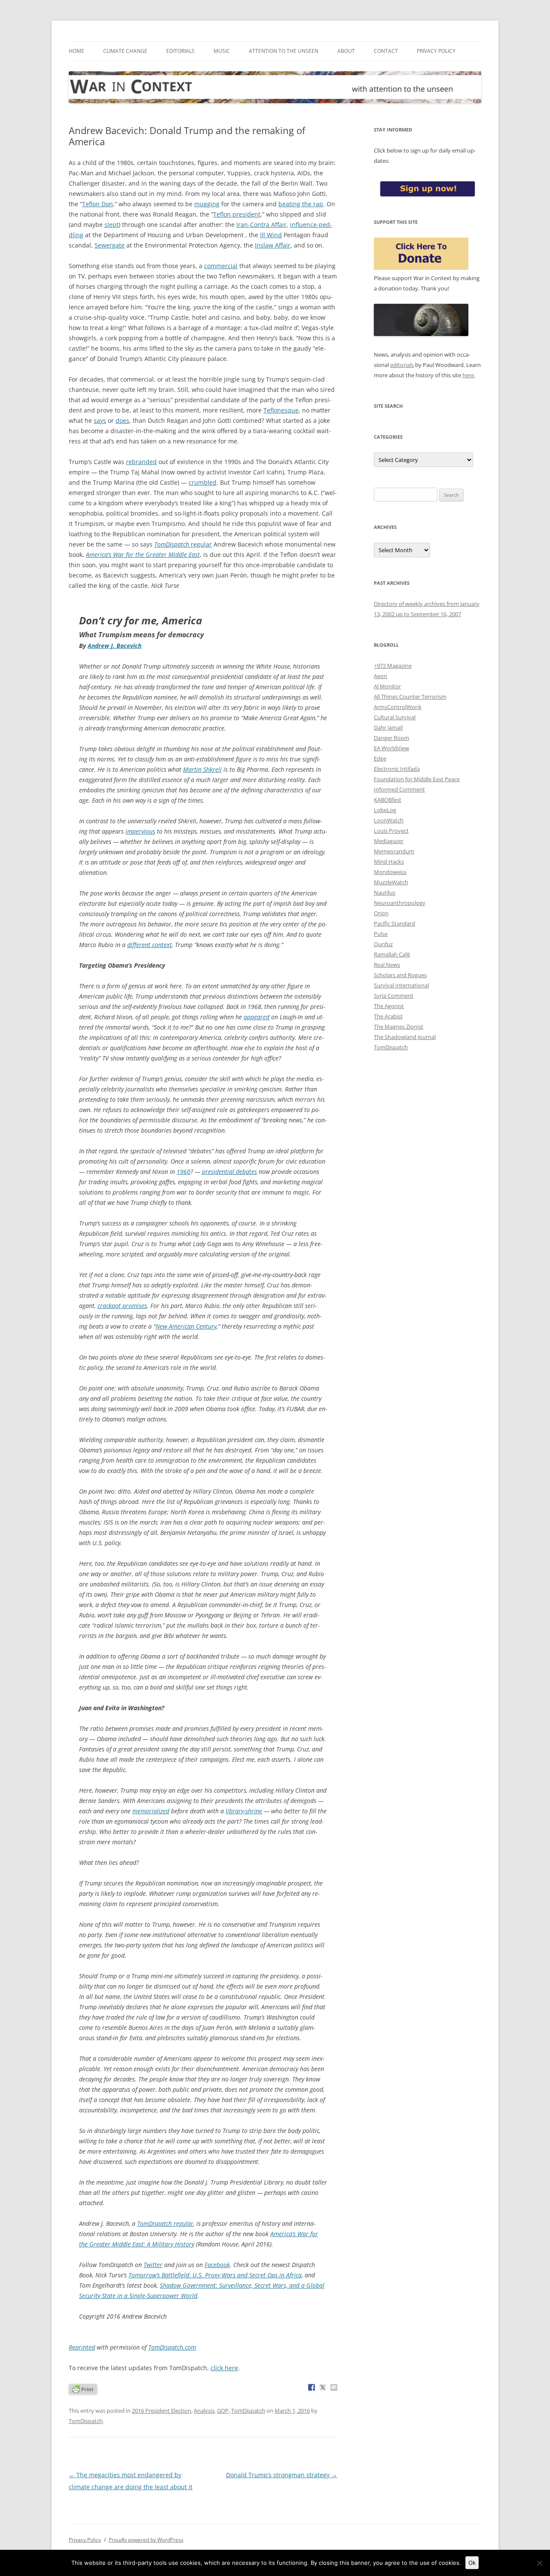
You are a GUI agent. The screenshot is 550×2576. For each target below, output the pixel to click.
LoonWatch (389, 820)
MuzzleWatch (391, 882)
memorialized (151, 1811)
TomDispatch (165, 2223)
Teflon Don (98, 204)
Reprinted (82, 2347)
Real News (387, 965)
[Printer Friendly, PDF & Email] (83, 2388)
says (100, 420)
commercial (221, 266)
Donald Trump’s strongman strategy (282, 2475)
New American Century (186, 1326)
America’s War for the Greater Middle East (143, 555)
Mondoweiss (390, 872)
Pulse (381, 934)
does (122, 420)
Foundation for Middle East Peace (417, 779)
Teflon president (237, 214)
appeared (257, 1017)
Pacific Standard (394, 923)
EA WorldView (391, 748)
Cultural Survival (395, 717)
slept (112, 225)
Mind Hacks (389, 862)
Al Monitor (387, 686)
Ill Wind (271, 235)
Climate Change (125, 51)
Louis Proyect (391, 831)
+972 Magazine (393, 666)
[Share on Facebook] (312, 2387)
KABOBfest (388, 800)
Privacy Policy (436, 51)
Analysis (204, 2411)
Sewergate (110, 245)
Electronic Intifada (397, 769)
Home (76, 51)
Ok (472, 2563)
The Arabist (388, 1016)
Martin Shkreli (202, 769)
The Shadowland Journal (405, 1037)
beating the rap (301, 204)
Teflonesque (281, 410)
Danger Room (391, 738)
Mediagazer (389, 841)
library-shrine (244, 1811)
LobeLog (385, 810)
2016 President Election (162, 2411)
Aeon (380, 676)
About (346, 51)
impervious (140, 831)
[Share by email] (334, 2387)
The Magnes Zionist (399, 1027)
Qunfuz (383, 944)
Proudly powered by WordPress (146, 2540)
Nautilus (385, 892)
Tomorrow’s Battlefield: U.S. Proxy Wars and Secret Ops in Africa (215, 2275)
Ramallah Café (392, 954)
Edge (380, 758)
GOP (223, 2411)
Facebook (217, 2265)
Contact (386, 51)
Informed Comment (399, 789)
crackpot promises (122, 1306)
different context (150, 945)
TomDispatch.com (172, 2347)
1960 (183, 1172)
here (468, 375)
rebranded (141, 462)
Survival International (401, 985)
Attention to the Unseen (284, 51)
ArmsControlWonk (398, 707)
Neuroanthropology (400, 903)
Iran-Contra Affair (261, 225)
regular (183, 544)
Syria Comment (394, 996)
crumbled (203, 482)
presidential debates (229, 1172)
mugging (207, 204)
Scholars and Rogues (400, 975)
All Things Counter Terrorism (410, 697)
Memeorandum (394, 851)
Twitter (153, 2265)
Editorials (180, 51)
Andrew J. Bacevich (115, 646)
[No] (539, 2563)
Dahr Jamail (388, 727)
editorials (402, 365)
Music (222, 51)
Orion (381, 913)
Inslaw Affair (273, 245)
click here (224, 2368)
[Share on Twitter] (323, 2387)
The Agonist (389, 1006)
